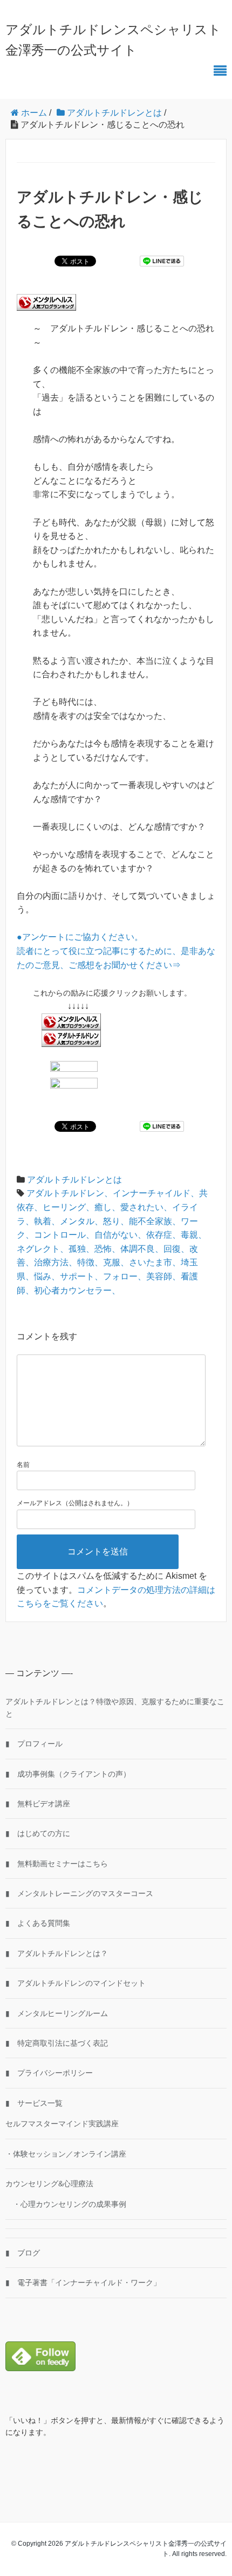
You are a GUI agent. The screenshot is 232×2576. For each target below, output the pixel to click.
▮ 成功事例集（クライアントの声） (68, 1774)
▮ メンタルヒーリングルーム (57, 2013)
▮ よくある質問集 (38, 1923)
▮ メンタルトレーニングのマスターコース (79, 1893)
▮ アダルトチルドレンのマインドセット (76, 1983)
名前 (23, 1465)
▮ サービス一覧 (34, 2103)
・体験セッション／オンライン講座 (66, 2154)
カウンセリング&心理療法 (49, 2184)
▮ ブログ (23, 2253)
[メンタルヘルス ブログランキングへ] (71, 1021)
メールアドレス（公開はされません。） (75, 1503)
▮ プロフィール (34, 1744)
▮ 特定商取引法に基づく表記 (57, 2043)
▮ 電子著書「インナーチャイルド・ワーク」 (83, 2283)
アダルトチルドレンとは (74, 1180)
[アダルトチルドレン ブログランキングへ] (71, 1038)
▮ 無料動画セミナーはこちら (57, 1864)
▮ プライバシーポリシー (49, 2073)
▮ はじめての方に (38, 1833)
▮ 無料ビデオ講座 (38, 1804)
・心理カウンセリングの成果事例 (66, 2204)
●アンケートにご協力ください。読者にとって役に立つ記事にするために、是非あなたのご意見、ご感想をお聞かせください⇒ (116, 951)
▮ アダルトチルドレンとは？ (57, 1953)
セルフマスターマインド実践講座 (62, 2124)
